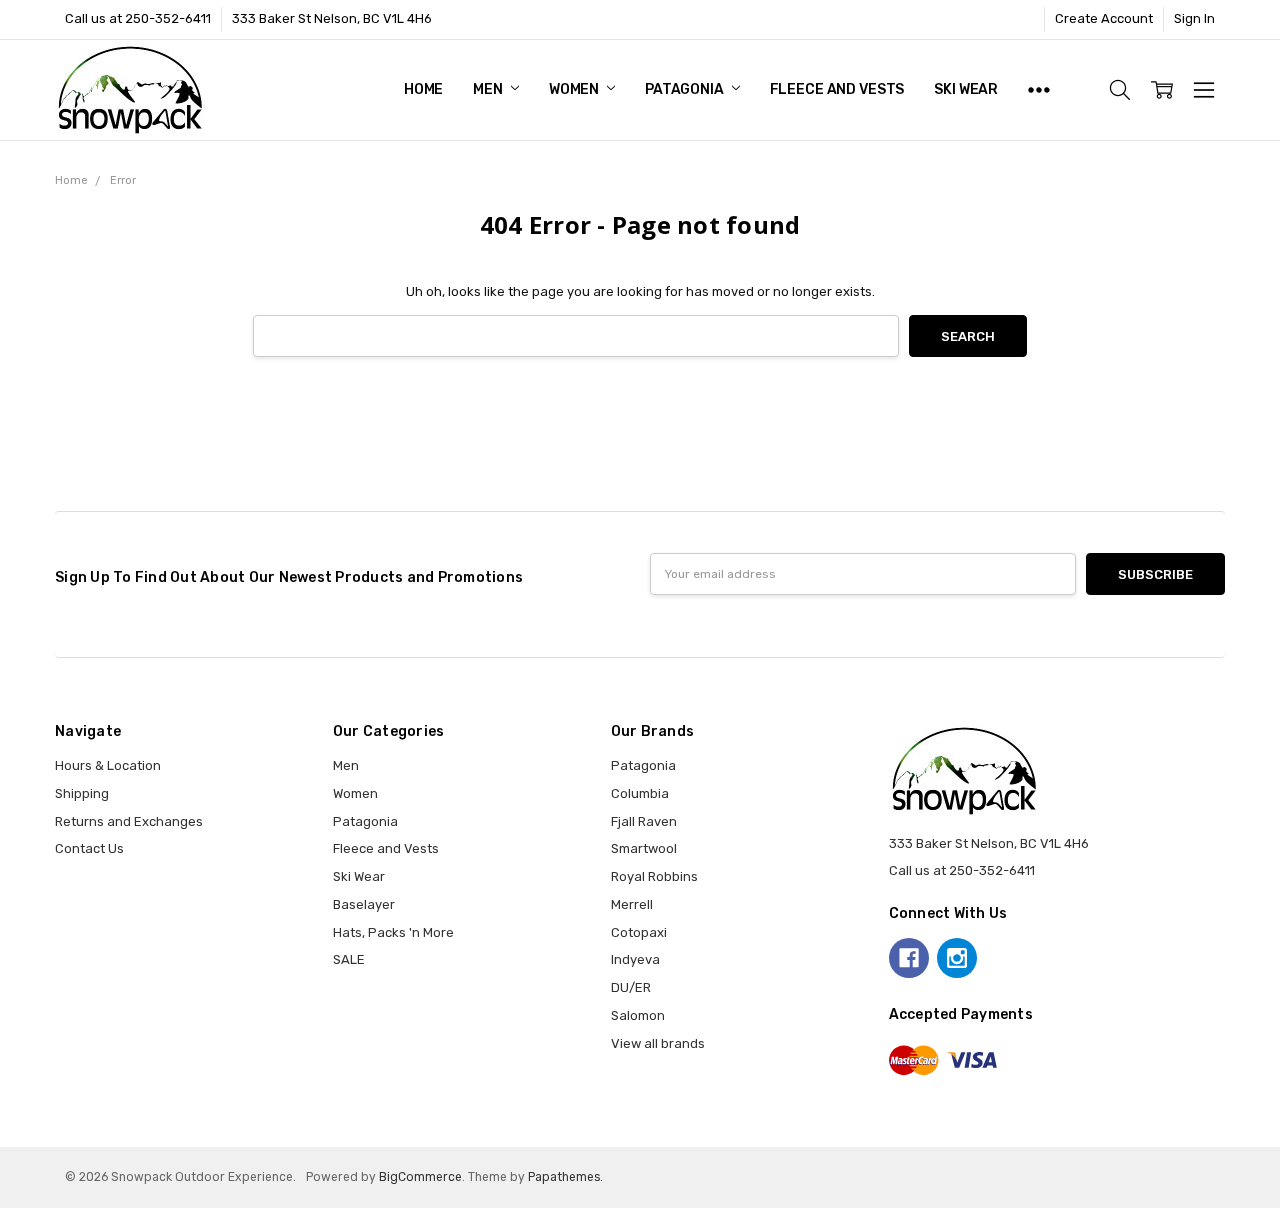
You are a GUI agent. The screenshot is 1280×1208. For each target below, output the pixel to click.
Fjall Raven (644, 821)
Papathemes (564, 1177)
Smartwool (644, 848)
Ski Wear (966, 89)
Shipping (82, 793)
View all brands (658, 1043)
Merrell (632, 904)
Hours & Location (108, 765)
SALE (349, 959)
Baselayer (364, 904)
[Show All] (1039, 90)
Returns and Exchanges (129, 821)
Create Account (1104, 18)
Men (489, 89)
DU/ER (631, 987)
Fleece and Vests (837, 89)
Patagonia (686, 89)
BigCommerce (420, 1177)
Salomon (638, 1015)
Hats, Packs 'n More (393, 932)
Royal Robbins (654, 876)
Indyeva (635, 959)
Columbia (640, 793)
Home (423, 89)
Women (575, 89)
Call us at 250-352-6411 (138, 18)
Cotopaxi (639, 932)
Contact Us (89, 848)
